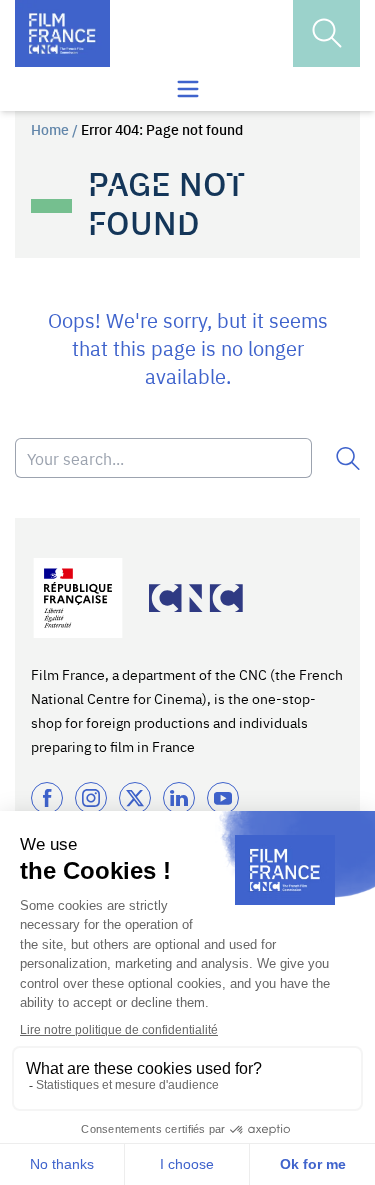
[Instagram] (91, 798)
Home (50, 129)
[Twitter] (135, 798)
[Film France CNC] (62, 33)
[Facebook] (47, 798)
